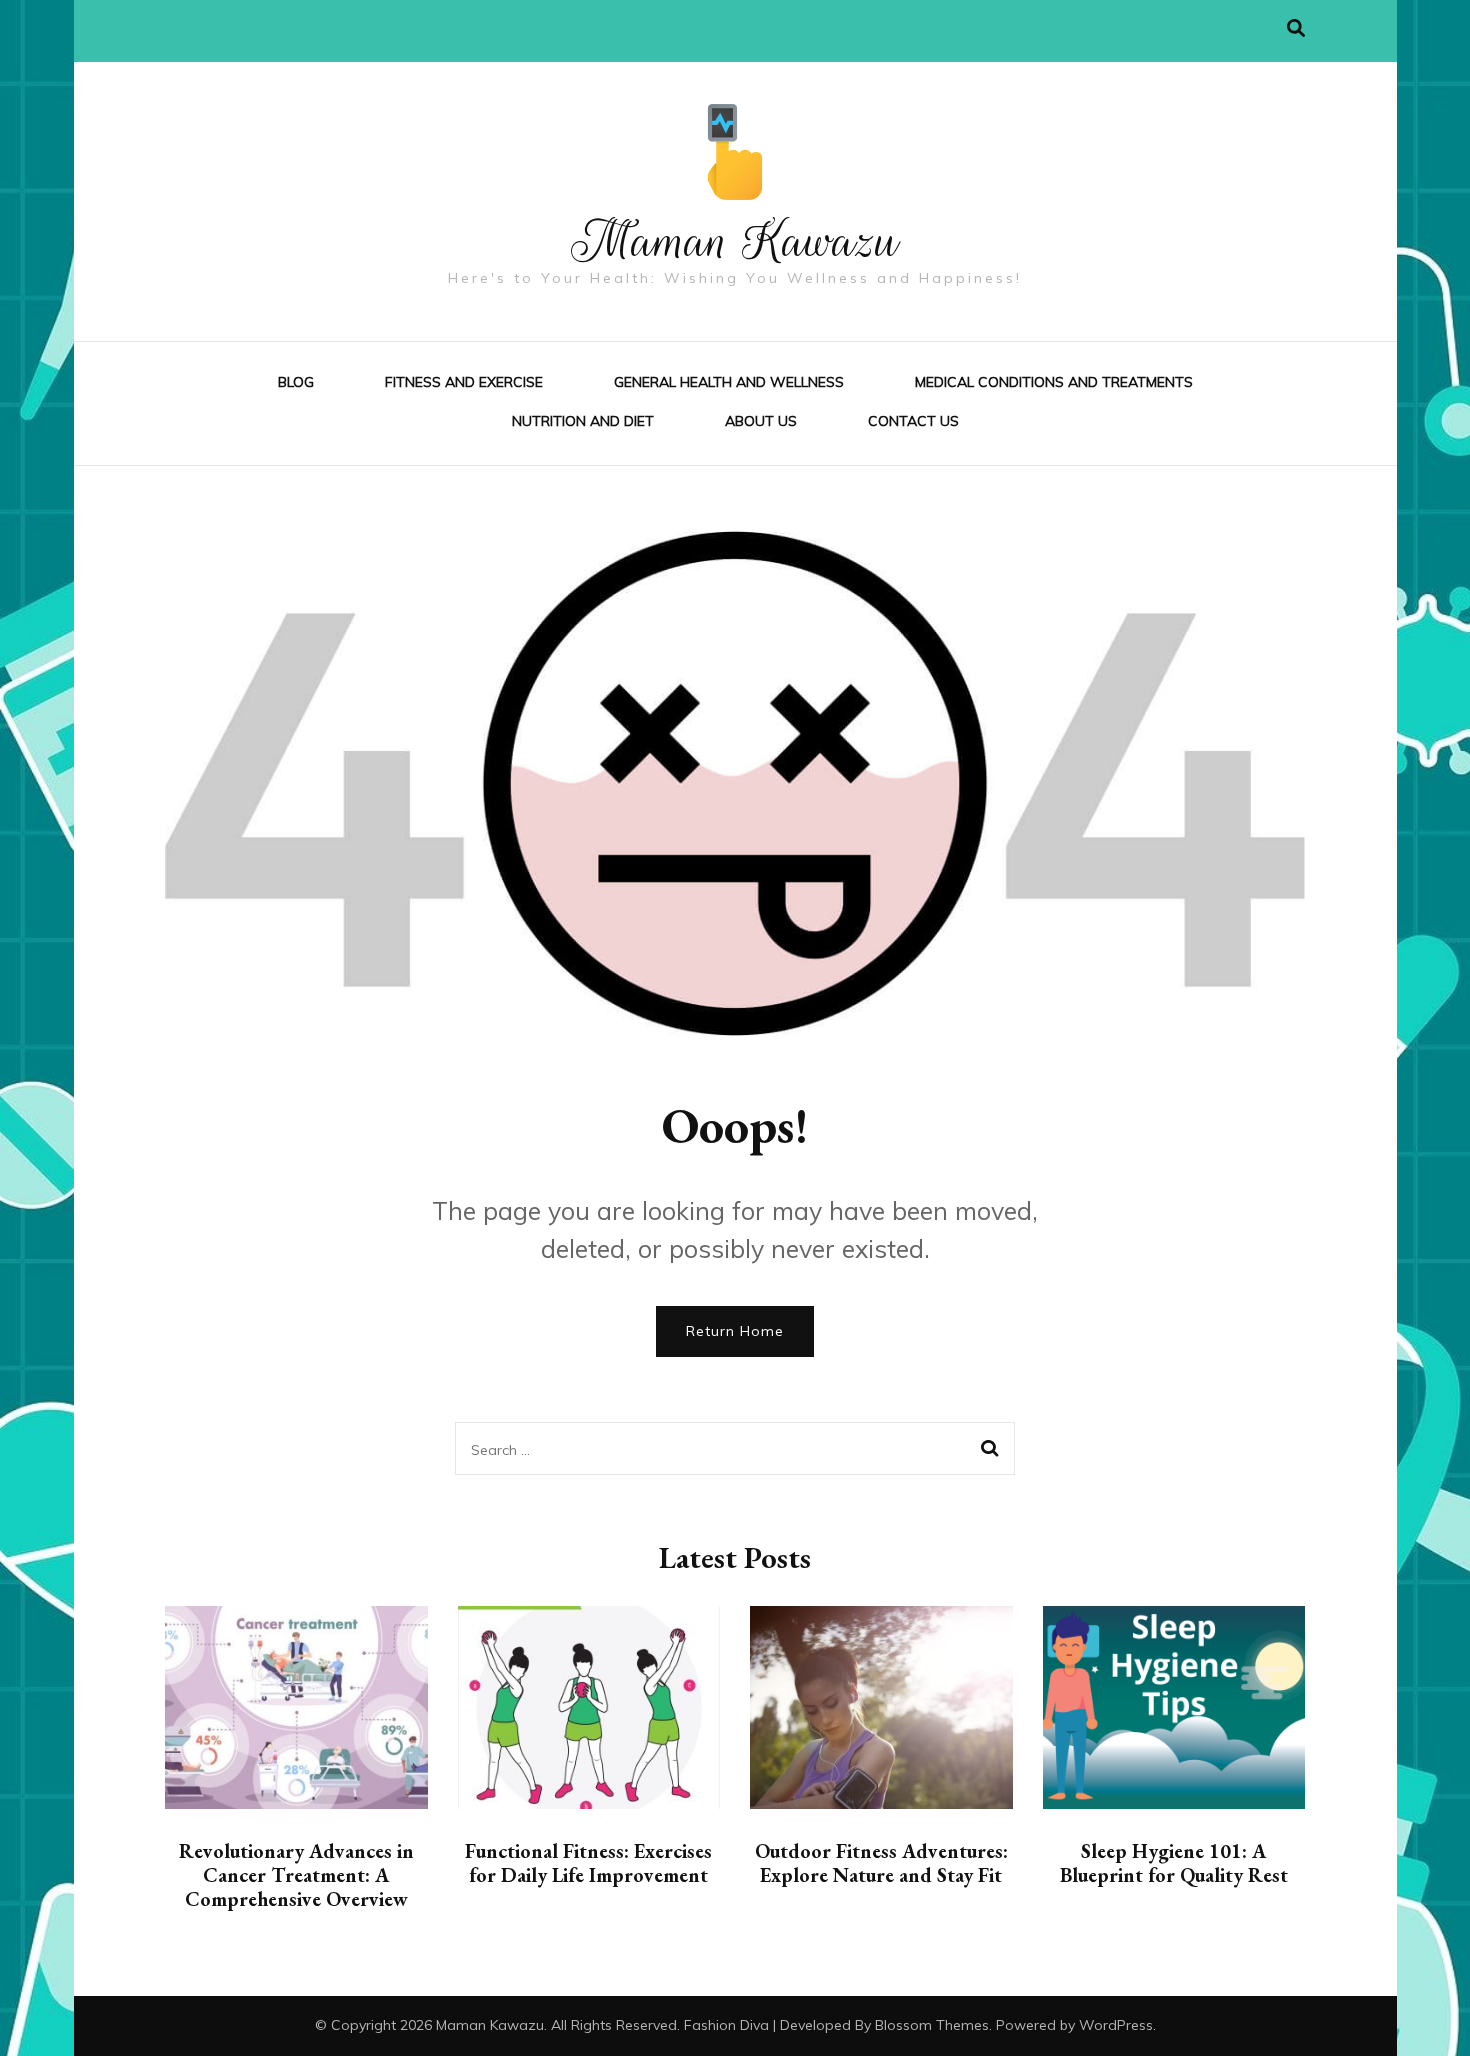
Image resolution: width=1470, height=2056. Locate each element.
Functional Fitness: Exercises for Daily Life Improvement (588, 1863)
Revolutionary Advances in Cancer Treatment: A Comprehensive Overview (296, 1875)
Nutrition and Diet (583, 421)
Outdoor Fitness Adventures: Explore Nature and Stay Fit (881, 1863)
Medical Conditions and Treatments (1054, 382)
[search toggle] (1296, 28)
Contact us (913, 421)
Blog (296, 382)
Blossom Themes (932, 2025)
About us (761, 421)
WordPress (1116, 2025)
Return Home (735, 1331)
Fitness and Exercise (464, 382)
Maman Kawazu (735, 241)
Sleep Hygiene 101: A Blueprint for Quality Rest (1174, 1863)
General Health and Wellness (729, 382)
